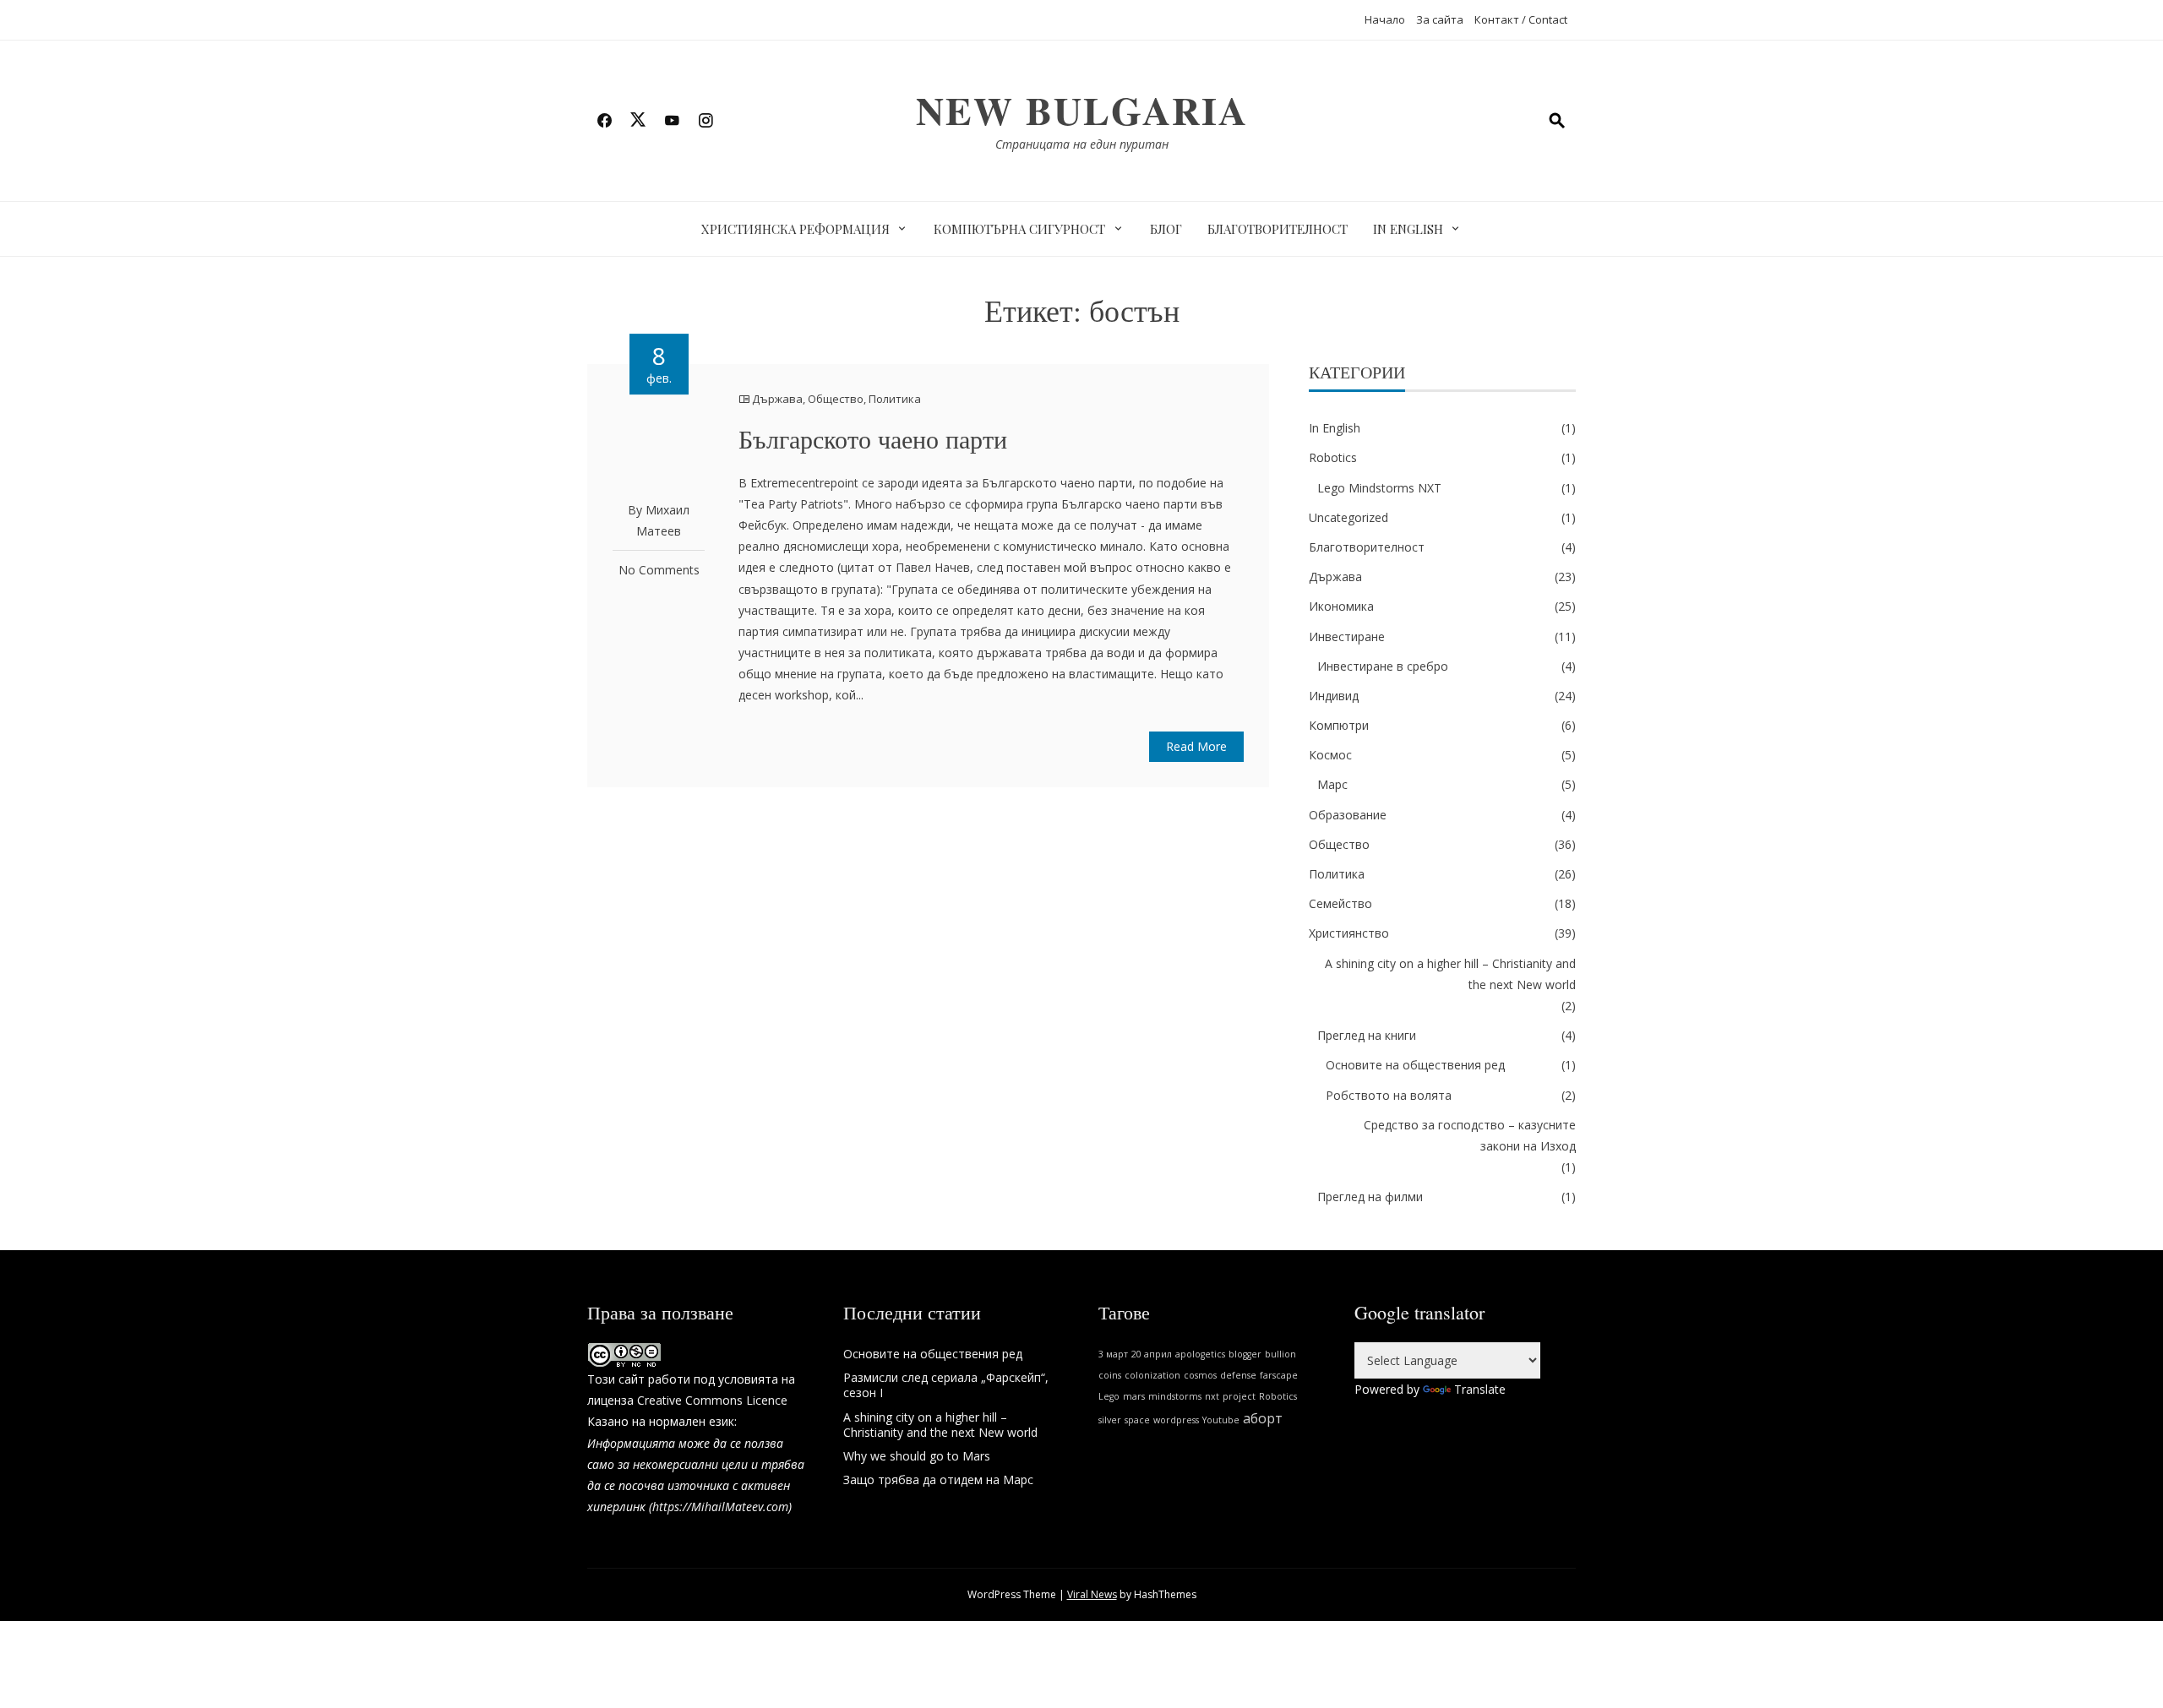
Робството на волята (1389, 1095)
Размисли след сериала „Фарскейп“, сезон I (946, 1385)
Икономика (1341, 606)
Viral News (1092, 1594)
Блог (1166, 229)
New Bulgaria (1082, 110)
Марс (1332, 784)
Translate (1480, 1389)
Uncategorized (1348, 517)
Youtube (1221, 1420)
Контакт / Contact (1521, 19)
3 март (1113, 1354)
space (1137, 1420)
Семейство (1340, 903)
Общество (836, 399)
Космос (1330, 755)
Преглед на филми (1370, 1197)
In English (1408, 229)
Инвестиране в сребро (1383, 666)
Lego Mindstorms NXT (1379, 488)
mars (1134, 1396)
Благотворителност (1278, 229)
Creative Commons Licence (712, 1400)
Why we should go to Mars (917, 1456)
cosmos (1200, 1375)
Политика (895, 399)
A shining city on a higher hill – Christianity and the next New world (1450, 974)
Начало (1385, 19)
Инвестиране (1347, 636)
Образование (1348, 815)
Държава (777, 399)
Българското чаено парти (873, 438)
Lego (1109, 1396)
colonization (1152, 1375)
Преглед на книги (1367, 1035)
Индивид (1334, 696)
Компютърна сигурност (1019, 229)
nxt (1212, 1396)
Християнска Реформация (795, 229)
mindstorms (1175, 1396)
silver (1110, 1420)
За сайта (1440, 19)
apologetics (1200, 1354)
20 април (1152, 1354)
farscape (1279, 1375)
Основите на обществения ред (1415, 1065)
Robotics (1333, 457)
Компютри (1339, 725)
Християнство (1349, 933)
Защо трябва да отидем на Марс (938, 1480)
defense (1238, 1375)
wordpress (1176, 1420)
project (1239, 1396)
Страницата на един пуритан (1082, 144)
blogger (1245, 1354)
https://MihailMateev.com (720, 1507)
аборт (1263, 1418)
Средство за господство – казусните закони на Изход (1470, 1135)
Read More (1196, 746)
